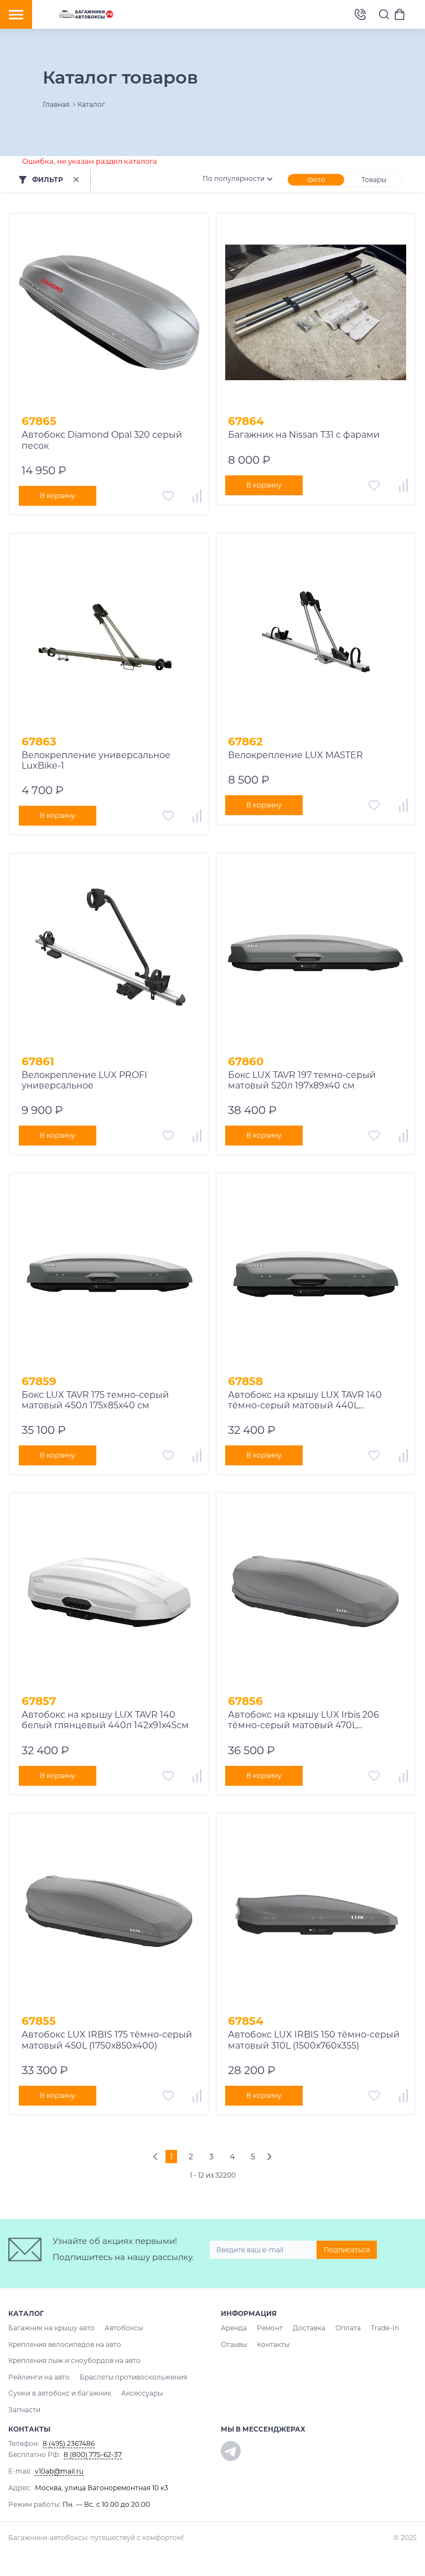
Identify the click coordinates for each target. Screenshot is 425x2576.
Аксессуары (142, 2393)
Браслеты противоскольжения (133, 2377)
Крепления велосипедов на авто (65, 2344)
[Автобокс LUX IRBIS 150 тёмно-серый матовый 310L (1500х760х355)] (316, 1913)
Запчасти (24, 2410)
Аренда (234, 2328)
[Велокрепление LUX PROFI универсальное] (109, 953)
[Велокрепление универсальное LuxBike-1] (109, 633)
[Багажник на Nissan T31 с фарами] (316, 313)
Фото (316, 180)
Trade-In (385, 2328)
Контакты (273, 2344)
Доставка (309, 2328)
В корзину (58, 496)
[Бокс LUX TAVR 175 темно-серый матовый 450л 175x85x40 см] (109, 1273)
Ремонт (270, 2328)
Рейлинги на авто (39, 2377)
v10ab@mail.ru (59, 2471)
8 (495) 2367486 (360, 15)
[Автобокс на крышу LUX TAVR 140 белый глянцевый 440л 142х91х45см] (109, 1592)
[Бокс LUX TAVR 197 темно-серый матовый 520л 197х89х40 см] (316, 953)
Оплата (348, 2328)
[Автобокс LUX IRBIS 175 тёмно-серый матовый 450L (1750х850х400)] (109, 1913)
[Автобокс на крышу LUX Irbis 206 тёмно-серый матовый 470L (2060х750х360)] (316, 1592)
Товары (374, 180)
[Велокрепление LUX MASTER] (316, 633)
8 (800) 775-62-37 (93, 2455)
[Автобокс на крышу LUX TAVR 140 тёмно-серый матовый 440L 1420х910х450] (316, 1273)
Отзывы (234, 2344)
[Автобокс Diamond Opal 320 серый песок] (109, 313)
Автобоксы (124, 2328)
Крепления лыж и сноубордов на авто (74, 2360)
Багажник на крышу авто (51, 2328)
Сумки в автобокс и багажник (60, 2393)
